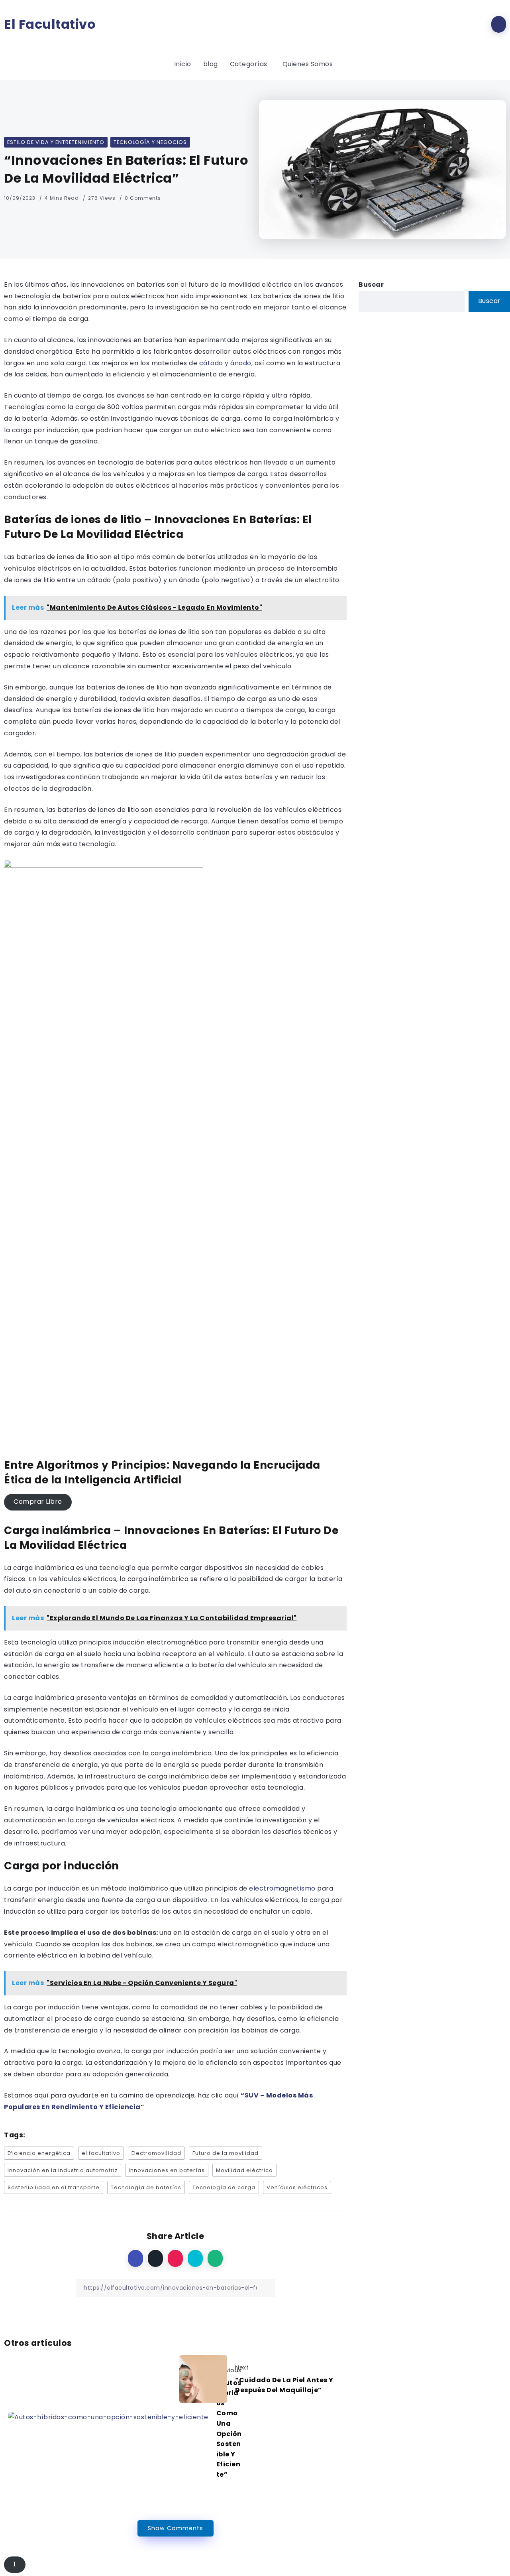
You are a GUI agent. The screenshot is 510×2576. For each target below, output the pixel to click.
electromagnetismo (282, 1888)
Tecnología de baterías (146, 2187)
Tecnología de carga (224, 2187)
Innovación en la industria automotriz (63, 2170)
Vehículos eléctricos (297, 2187)
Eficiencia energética (39, 2153)
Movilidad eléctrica (244, 2170)
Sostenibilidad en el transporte (54, 2187)
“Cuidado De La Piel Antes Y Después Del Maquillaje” (284, 2385)
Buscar (371, 285)
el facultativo (101, 2153)
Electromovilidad (156, 2153)
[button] (38, 1502)
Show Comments (176, 2528)
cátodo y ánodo (224, 363)
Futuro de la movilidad (226, 2153)
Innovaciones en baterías (167, 2170)
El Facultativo (50, 24)
